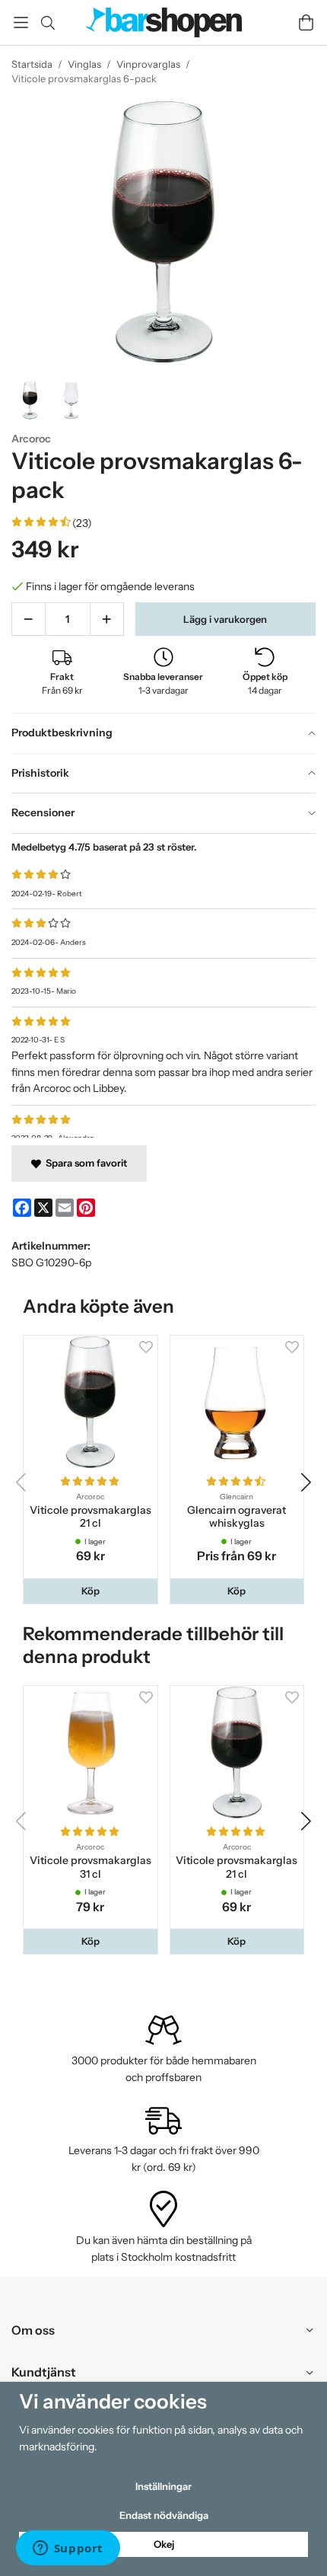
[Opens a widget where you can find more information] (68, 2549)
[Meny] (21, 22)
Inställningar (163, 2486)
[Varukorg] (306, 22)
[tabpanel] (163, 985)
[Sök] (48, 23)
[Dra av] (29, 619)
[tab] (163, 733)
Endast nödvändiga (164, 2515)
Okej (164, 2544)
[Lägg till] (107, 619)
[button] (90, 1591)
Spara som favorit (84, 1163)
